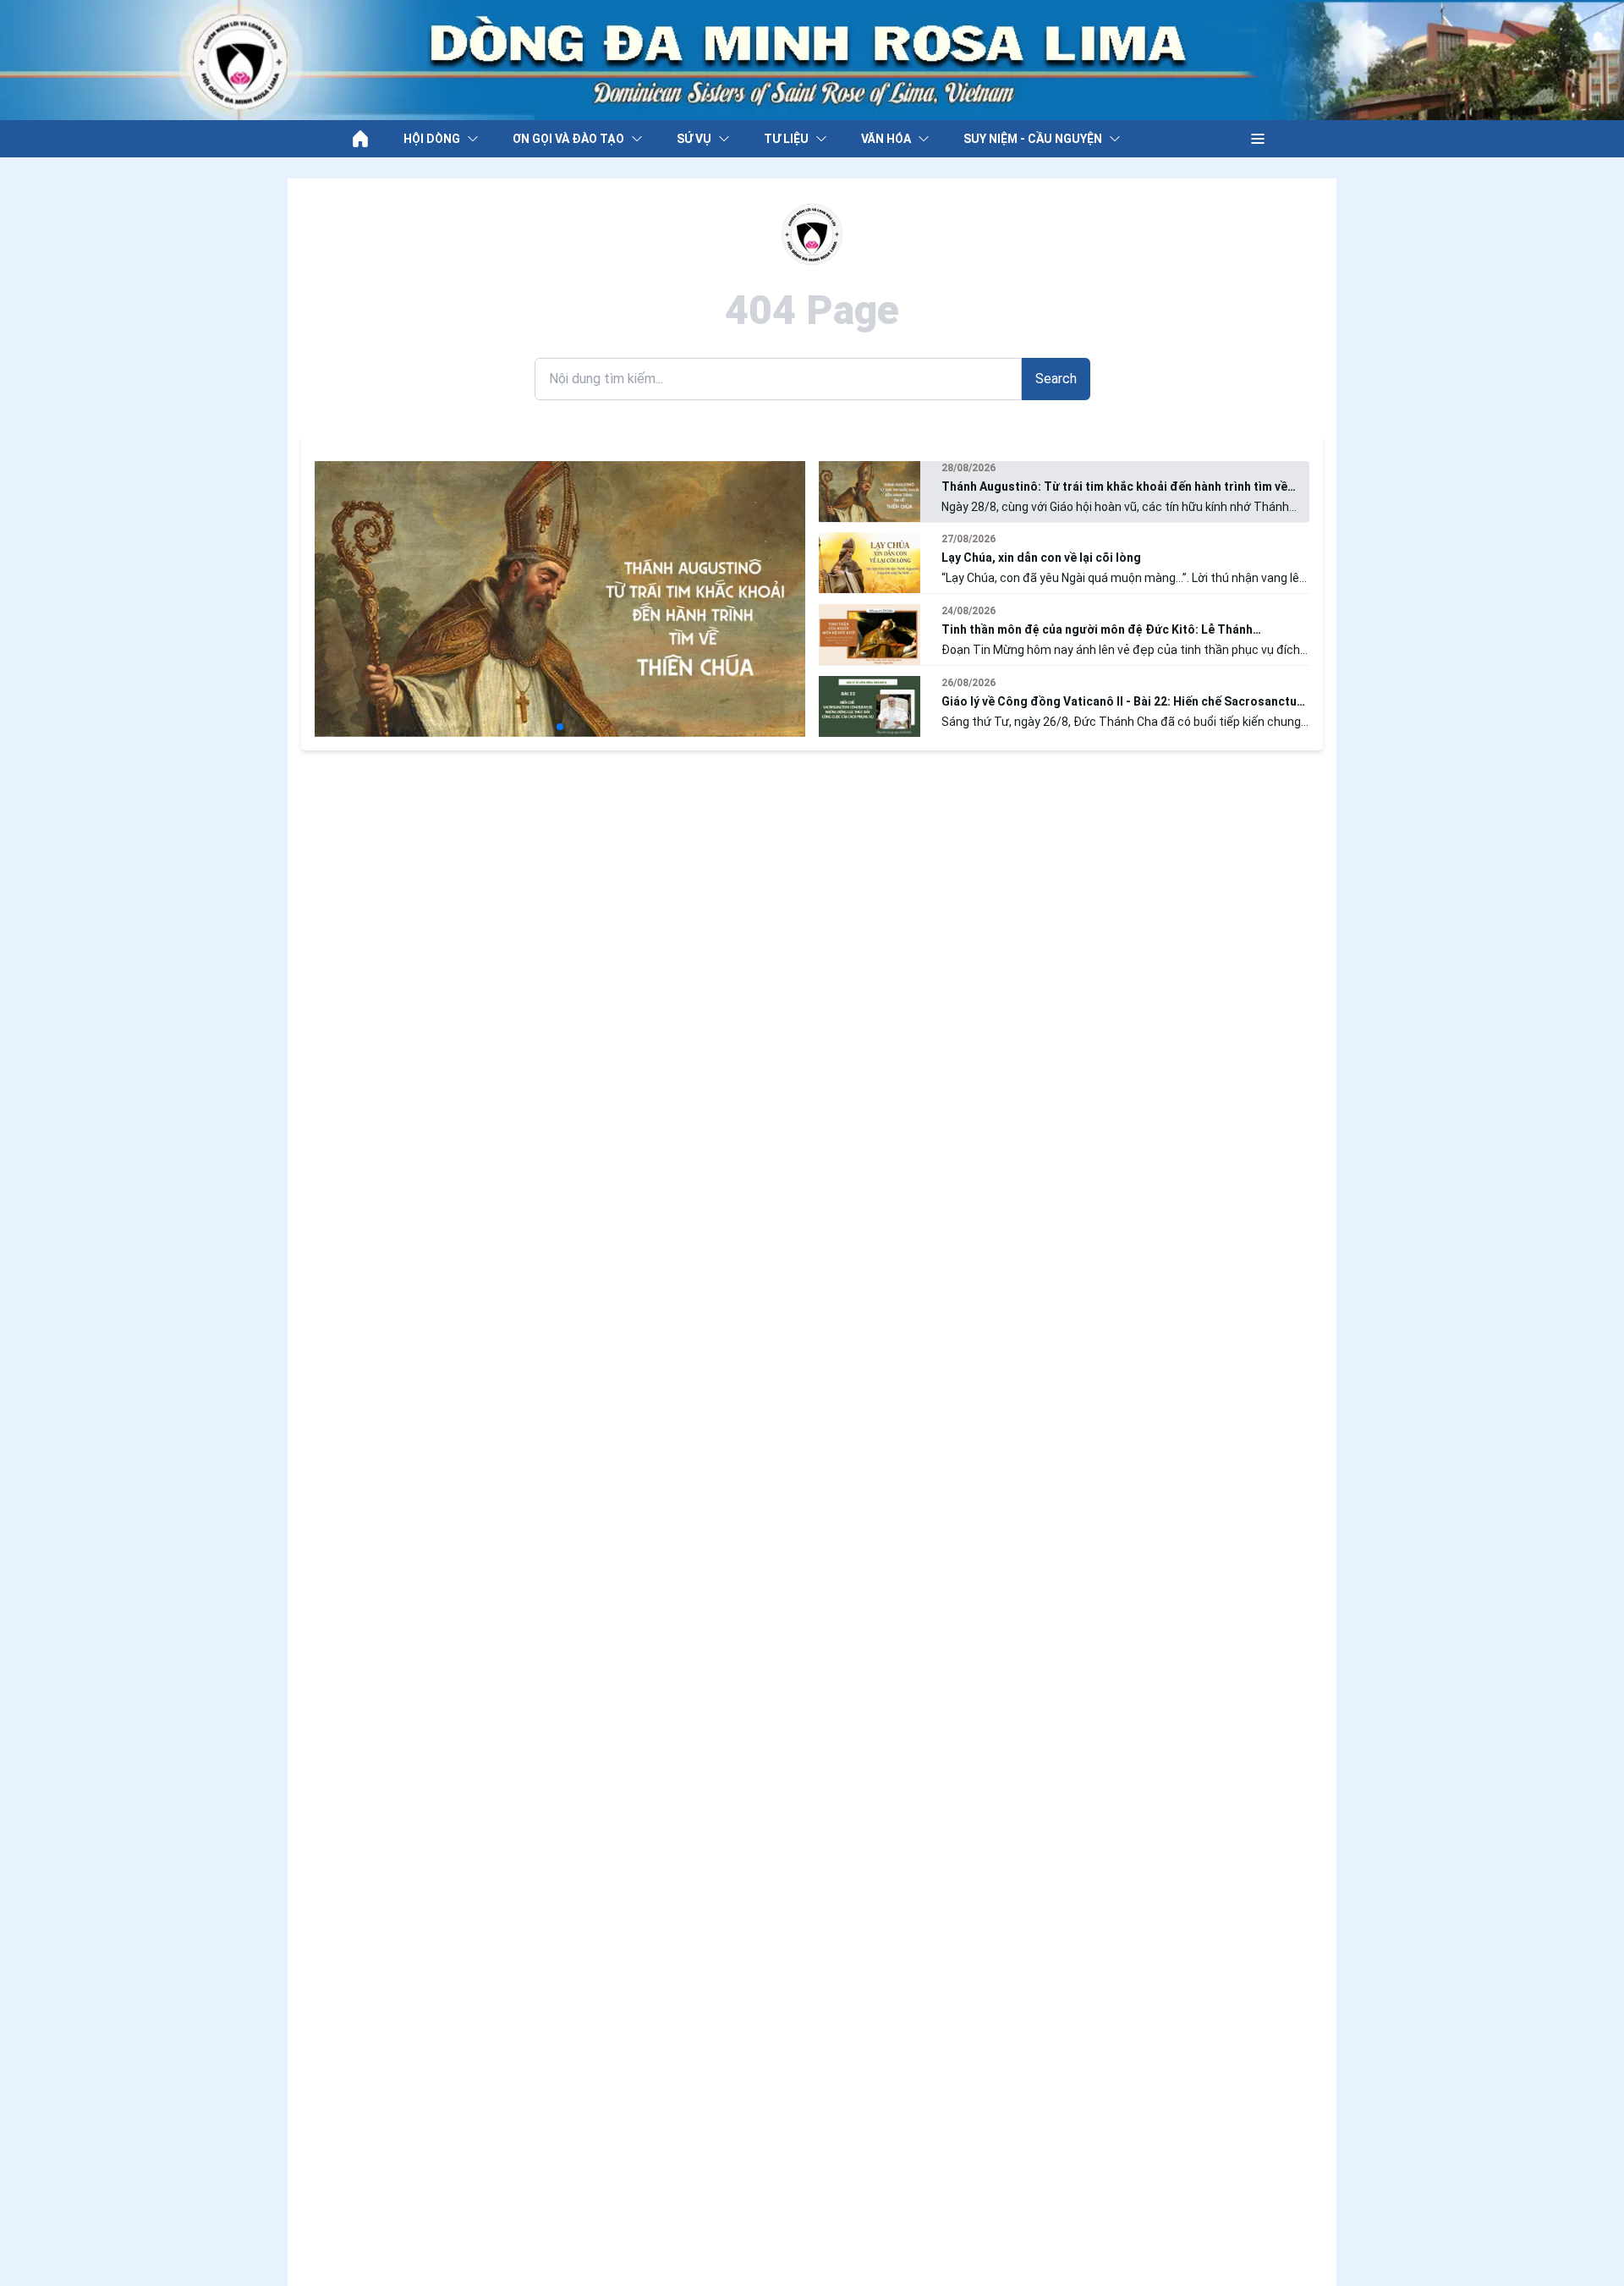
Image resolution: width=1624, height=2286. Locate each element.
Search (1056, 379)
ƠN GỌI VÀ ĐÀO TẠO (568, 139)
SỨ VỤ (694, 139)
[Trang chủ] (360, 139)
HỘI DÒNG (432, 139)
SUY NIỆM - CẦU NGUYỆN (1033, 139)
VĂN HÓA (886, 139)
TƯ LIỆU (786, 139)
